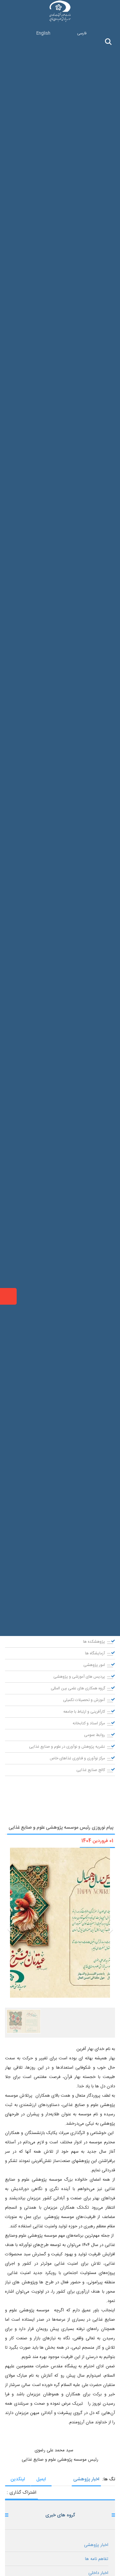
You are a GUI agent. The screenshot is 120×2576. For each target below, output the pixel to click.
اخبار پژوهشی (86, 2479)
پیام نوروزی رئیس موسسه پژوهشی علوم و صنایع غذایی (61, 1828)
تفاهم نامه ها (97, 2559)
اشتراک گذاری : (21, 2493)
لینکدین (18, 2479)
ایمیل (41, 2479)
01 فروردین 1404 (97, 1841)
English (43, 33)
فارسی (82, 33)
